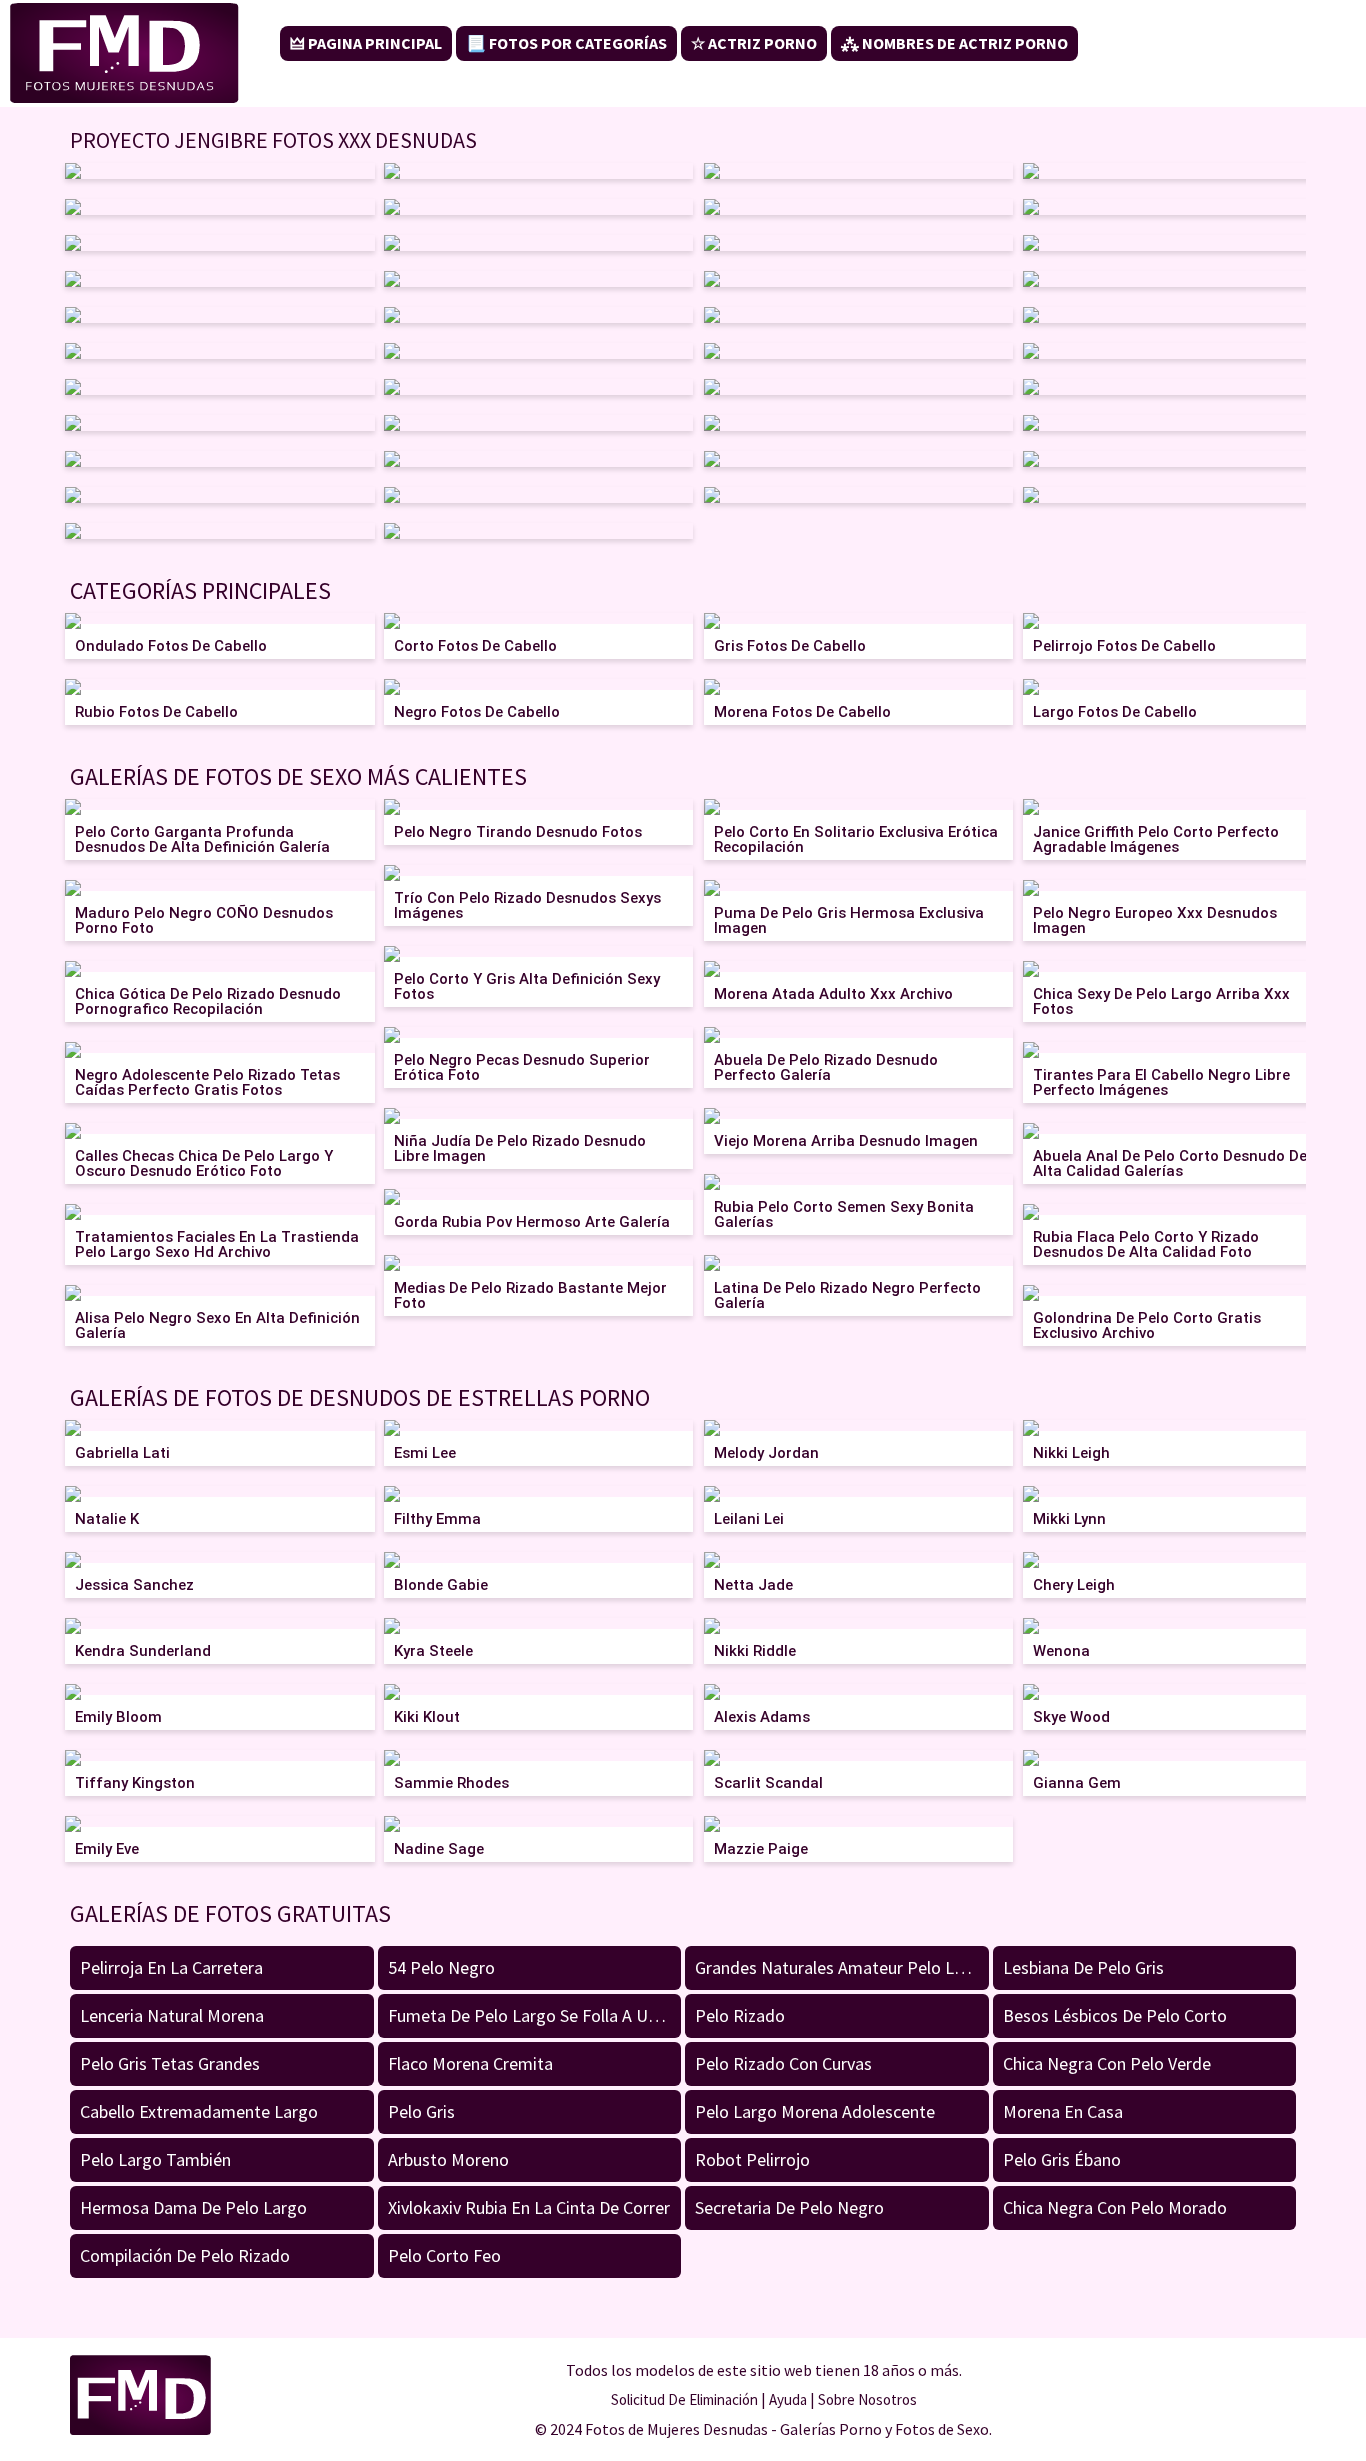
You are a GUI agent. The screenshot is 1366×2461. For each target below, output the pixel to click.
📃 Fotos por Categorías (566, 43)
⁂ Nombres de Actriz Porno (954, 43)
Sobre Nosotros (867, 2399)
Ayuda (788, 2399)
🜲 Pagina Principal (366, 43)
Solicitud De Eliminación (684, 2399)
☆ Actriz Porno (754, 43)
